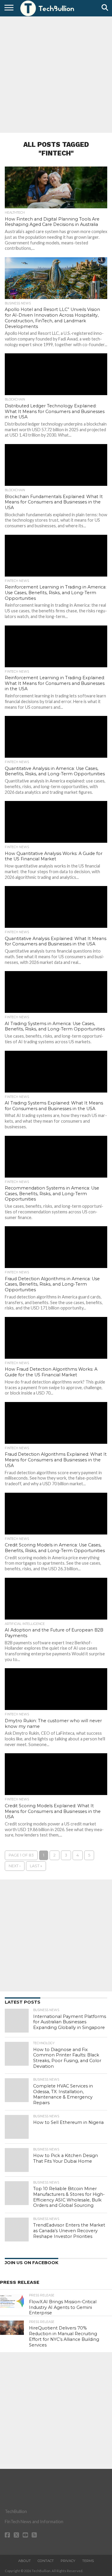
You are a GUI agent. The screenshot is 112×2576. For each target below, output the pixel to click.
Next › (15, 1866)
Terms (88, 2561)
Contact (46, 2561)
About (24, 2561)
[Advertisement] (56, 74)
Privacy (68, 2561)
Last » (36, 1866)
